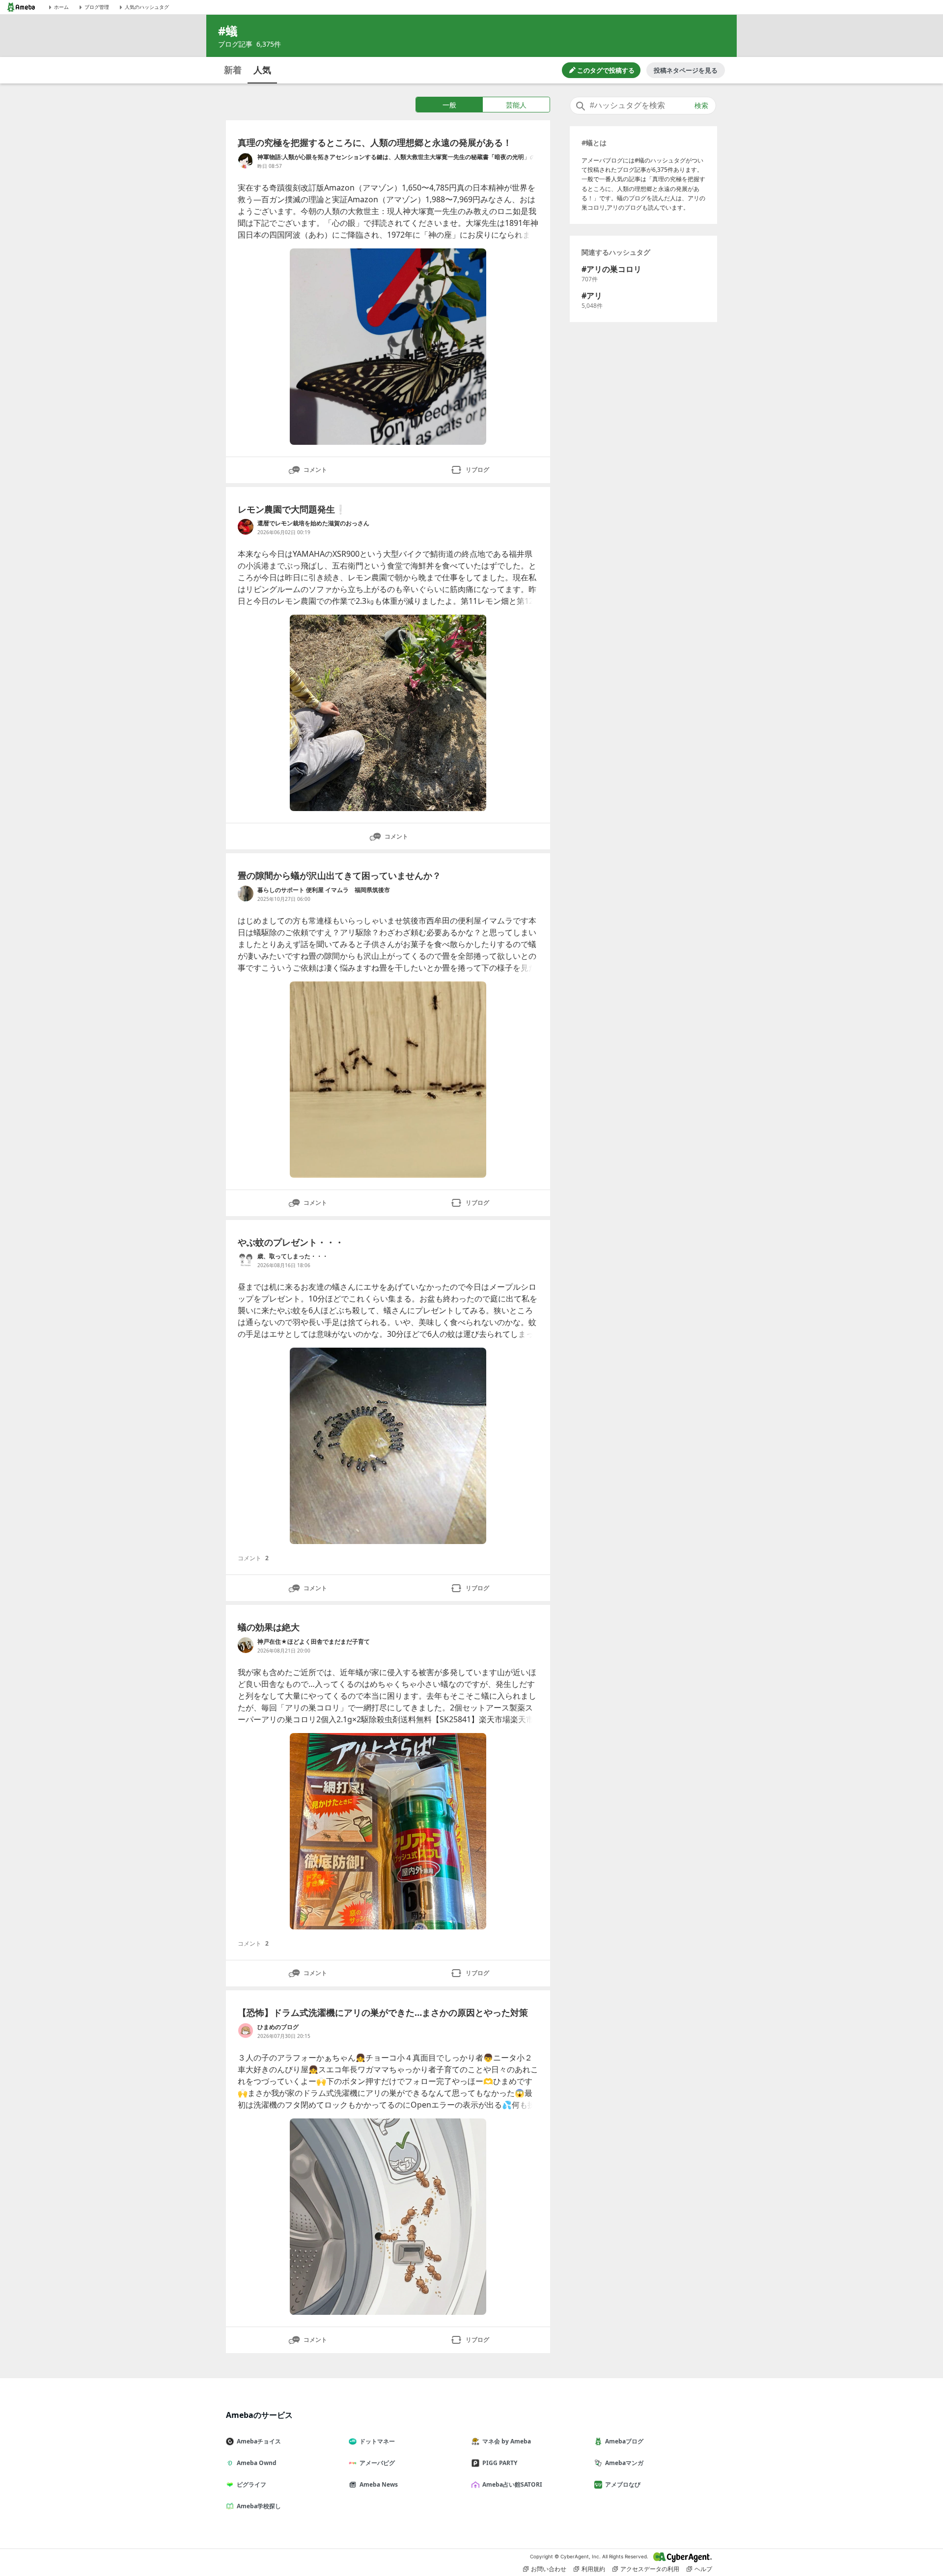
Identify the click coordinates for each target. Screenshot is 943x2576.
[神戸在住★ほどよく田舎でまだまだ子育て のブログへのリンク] (246, 1645)
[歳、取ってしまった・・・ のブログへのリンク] (246, 1260)
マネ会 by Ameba (507, 2441)
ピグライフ (251, 2484)
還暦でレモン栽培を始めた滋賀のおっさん (313, 523)
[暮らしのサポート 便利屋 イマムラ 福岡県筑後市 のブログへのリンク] (246, 894)
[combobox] (643, 106)
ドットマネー (377, 2441)
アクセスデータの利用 (650, 2569)
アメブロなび (623, 2484)
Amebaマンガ (624, 2463)
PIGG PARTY (500, 2463)
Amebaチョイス (259, 2441)
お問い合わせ (549, 2569)
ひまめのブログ (278, 2027)
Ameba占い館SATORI (512, 2484)
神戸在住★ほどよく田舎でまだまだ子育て (314, 1641)
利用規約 (593, 2569)
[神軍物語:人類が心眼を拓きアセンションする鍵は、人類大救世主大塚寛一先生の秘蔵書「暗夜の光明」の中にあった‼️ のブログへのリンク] (246, 161)
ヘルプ (703, 2569)
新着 (233, 70)
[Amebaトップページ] (21, 7)
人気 (262, 70)
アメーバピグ (377, 2463)
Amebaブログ (624, 2441)
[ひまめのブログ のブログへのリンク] (246, 2031)
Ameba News (379, 2484)
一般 (449, 105)
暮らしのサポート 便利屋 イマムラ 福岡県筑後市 (324, 890)
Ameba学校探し (259, 2506)
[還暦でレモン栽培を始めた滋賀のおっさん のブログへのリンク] (246, 527)
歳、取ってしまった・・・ (293, 1256)
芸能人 (516, 105)
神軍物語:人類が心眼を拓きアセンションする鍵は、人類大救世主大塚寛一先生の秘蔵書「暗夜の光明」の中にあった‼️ (397, 157)
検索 (701, 106)
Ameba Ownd (257, 2463)
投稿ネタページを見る (686, 70)
